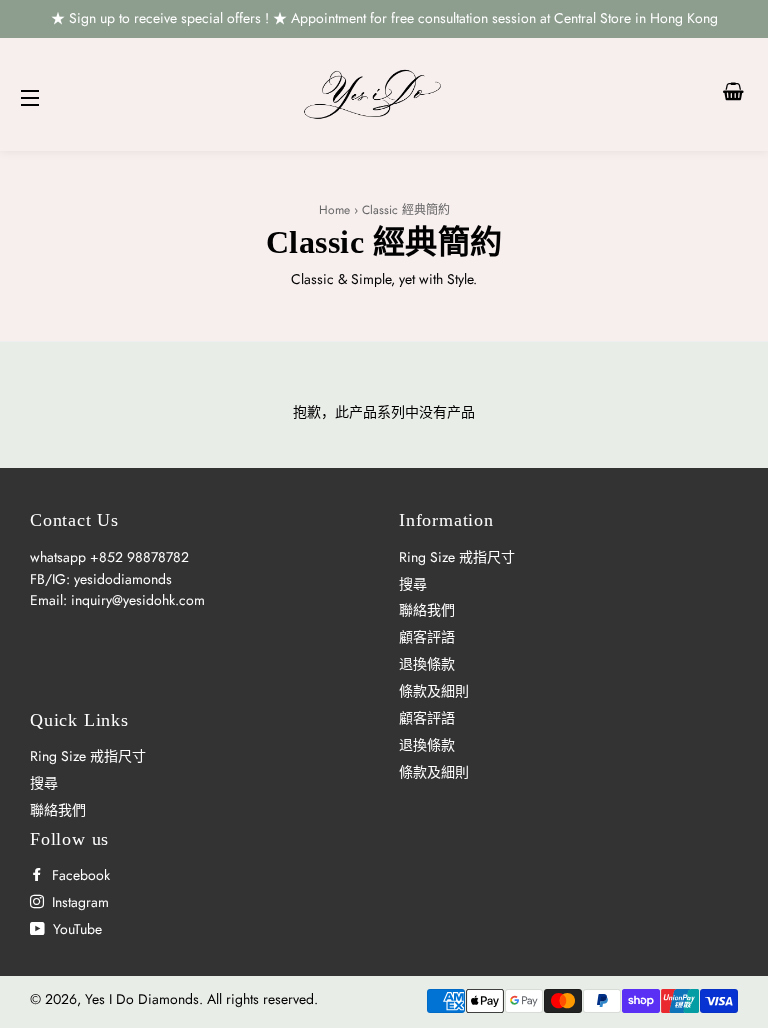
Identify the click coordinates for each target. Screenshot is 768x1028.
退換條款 (427, 664)
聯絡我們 (427, 610)
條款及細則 (434, 691)
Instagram (78, 902)
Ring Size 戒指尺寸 (457, 557)
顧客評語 (427, 637)
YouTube (75, 929)
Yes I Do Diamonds (142, 999)
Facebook (79, 875)
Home (334, 210)
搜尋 (413, 584)
